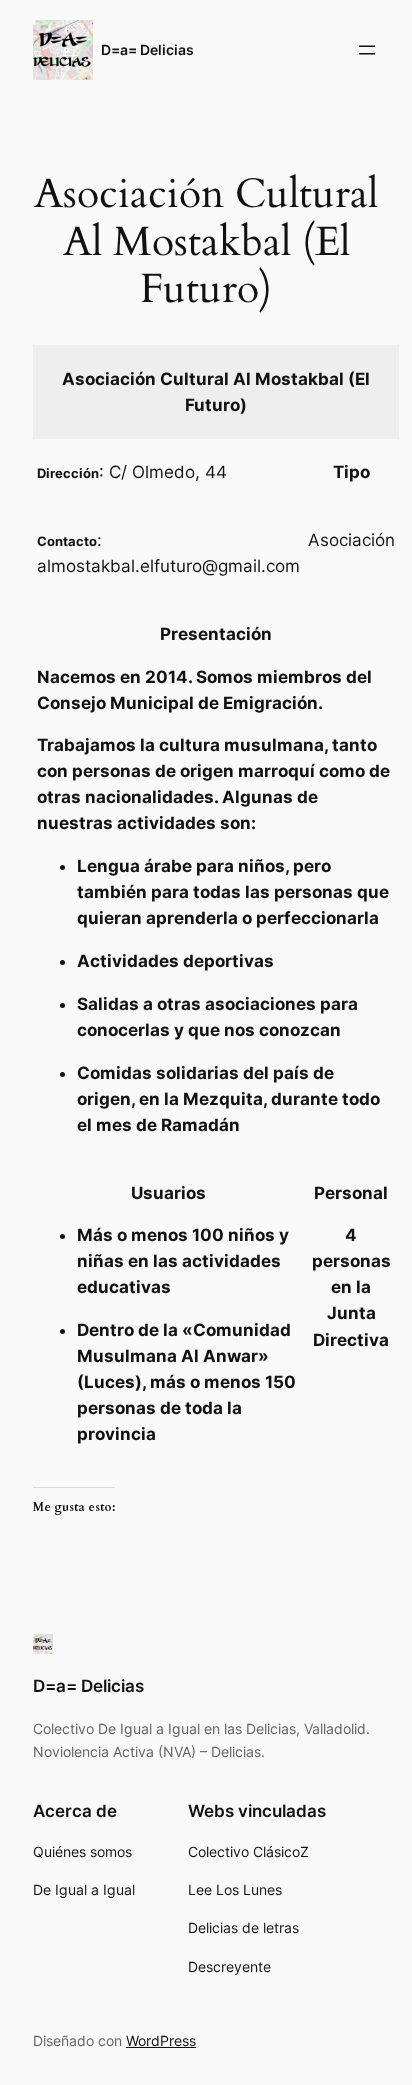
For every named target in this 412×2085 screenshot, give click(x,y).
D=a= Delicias (147, 49)
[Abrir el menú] (367, 50)
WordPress (161, 2040)
